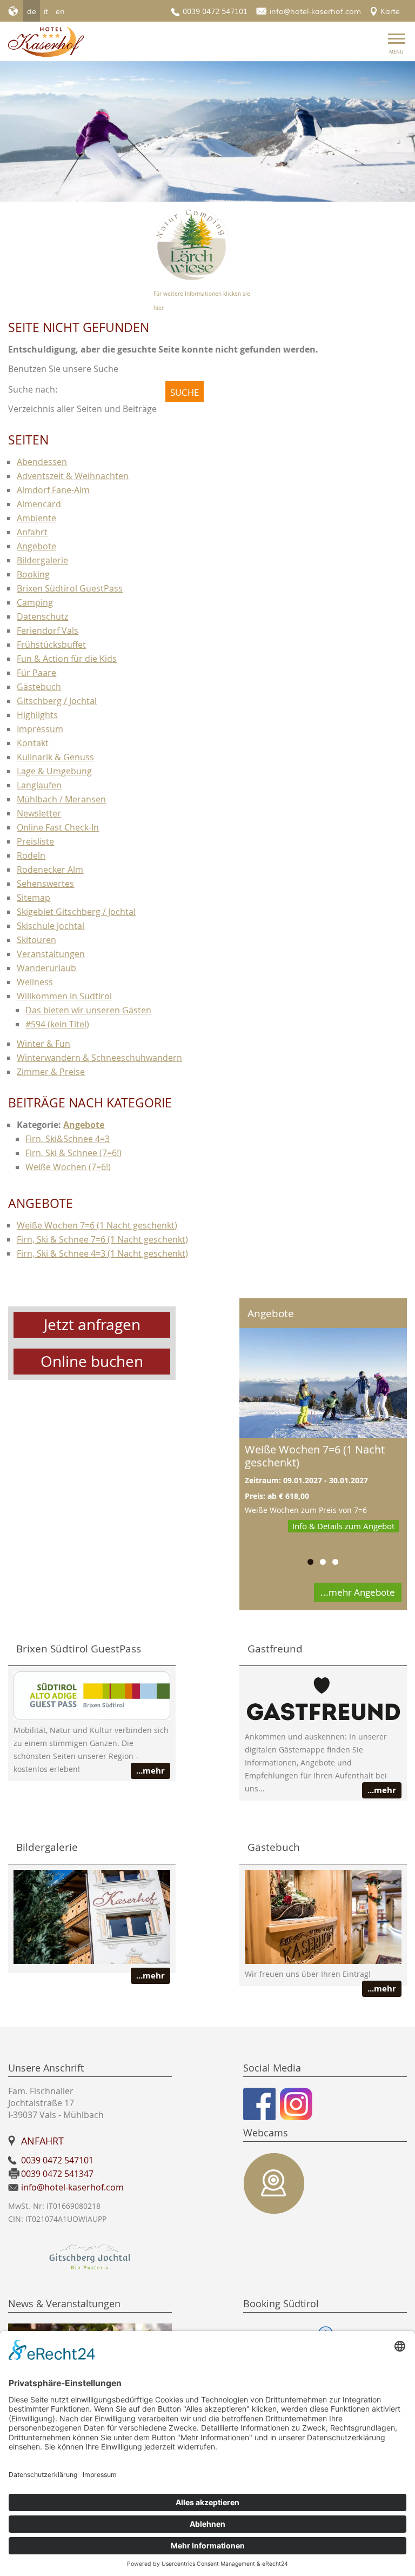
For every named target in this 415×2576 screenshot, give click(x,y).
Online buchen (92, 1361)
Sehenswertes (45, 884)
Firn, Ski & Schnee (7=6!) (73, 1153)
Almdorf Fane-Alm (53, 490)
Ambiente (36, 518)
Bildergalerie (42, 560)
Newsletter (39, 813)
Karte (390, 11)
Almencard (39, 504)
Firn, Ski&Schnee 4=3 (68, 1139)
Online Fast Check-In (58, 827)
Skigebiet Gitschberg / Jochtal (76, 912)
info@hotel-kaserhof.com (315, 11)
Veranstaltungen (51, 954)
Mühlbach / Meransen (61, 799)
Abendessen (42, 462)
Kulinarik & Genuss (55, 757)
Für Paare (36, 673)
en (60, 11)
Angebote (36, 546)
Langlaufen (39, 785)
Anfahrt (32, 532)
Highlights (37, 715)
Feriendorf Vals (48, 630)
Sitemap (34, 898)
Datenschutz (42, 616)
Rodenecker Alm (50, 869)
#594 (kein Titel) (57, 1024)
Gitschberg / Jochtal (57, 701)
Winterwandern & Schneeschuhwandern (99, 1058)
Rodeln (31, 855)
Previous (83, 132)
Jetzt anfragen (92, 1324)
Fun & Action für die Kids (67, 659)
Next (332, 132)
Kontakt (33, 743)
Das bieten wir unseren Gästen (88, 1010)
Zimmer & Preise (51, 1072)
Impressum (40, 729)
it (46, 11)
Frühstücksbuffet (51, 645)
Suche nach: (33, 389)
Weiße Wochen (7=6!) (68, 1167)
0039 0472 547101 (215, 11)
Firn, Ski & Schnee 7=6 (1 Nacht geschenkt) (102, 1239)
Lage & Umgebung (54, 771)
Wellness (35, 982)
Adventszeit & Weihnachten (73, 476)
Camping (35, 602)
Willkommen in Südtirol (64, 996)
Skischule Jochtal (51, 926)
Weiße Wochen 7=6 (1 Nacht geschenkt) (97, 1225)
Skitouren (36, 940)
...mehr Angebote (358, 1592)
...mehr (150, 1771)
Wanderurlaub (46, 968)
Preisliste (35, 841)
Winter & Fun (43, 1044)
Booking (33, 574)
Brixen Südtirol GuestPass (70, 588)
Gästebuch (39, 687)
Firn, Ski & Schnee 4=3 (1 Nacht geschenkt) (102, 1253)
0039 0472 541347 (57, 2174)
